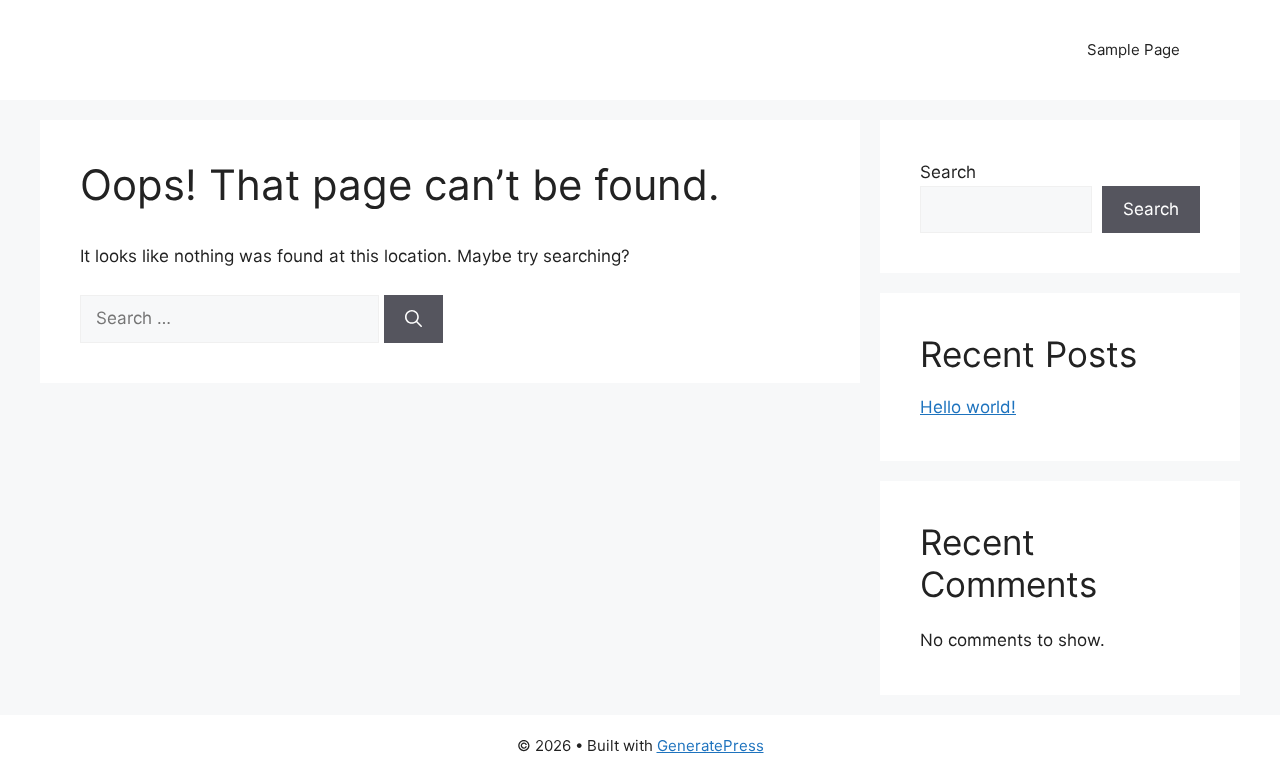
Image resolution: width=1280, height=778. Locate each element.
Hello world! (968, 407)
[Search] (413, 319)
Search (948, 172)
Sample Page (1133, 49)
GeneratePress (710, 745)
